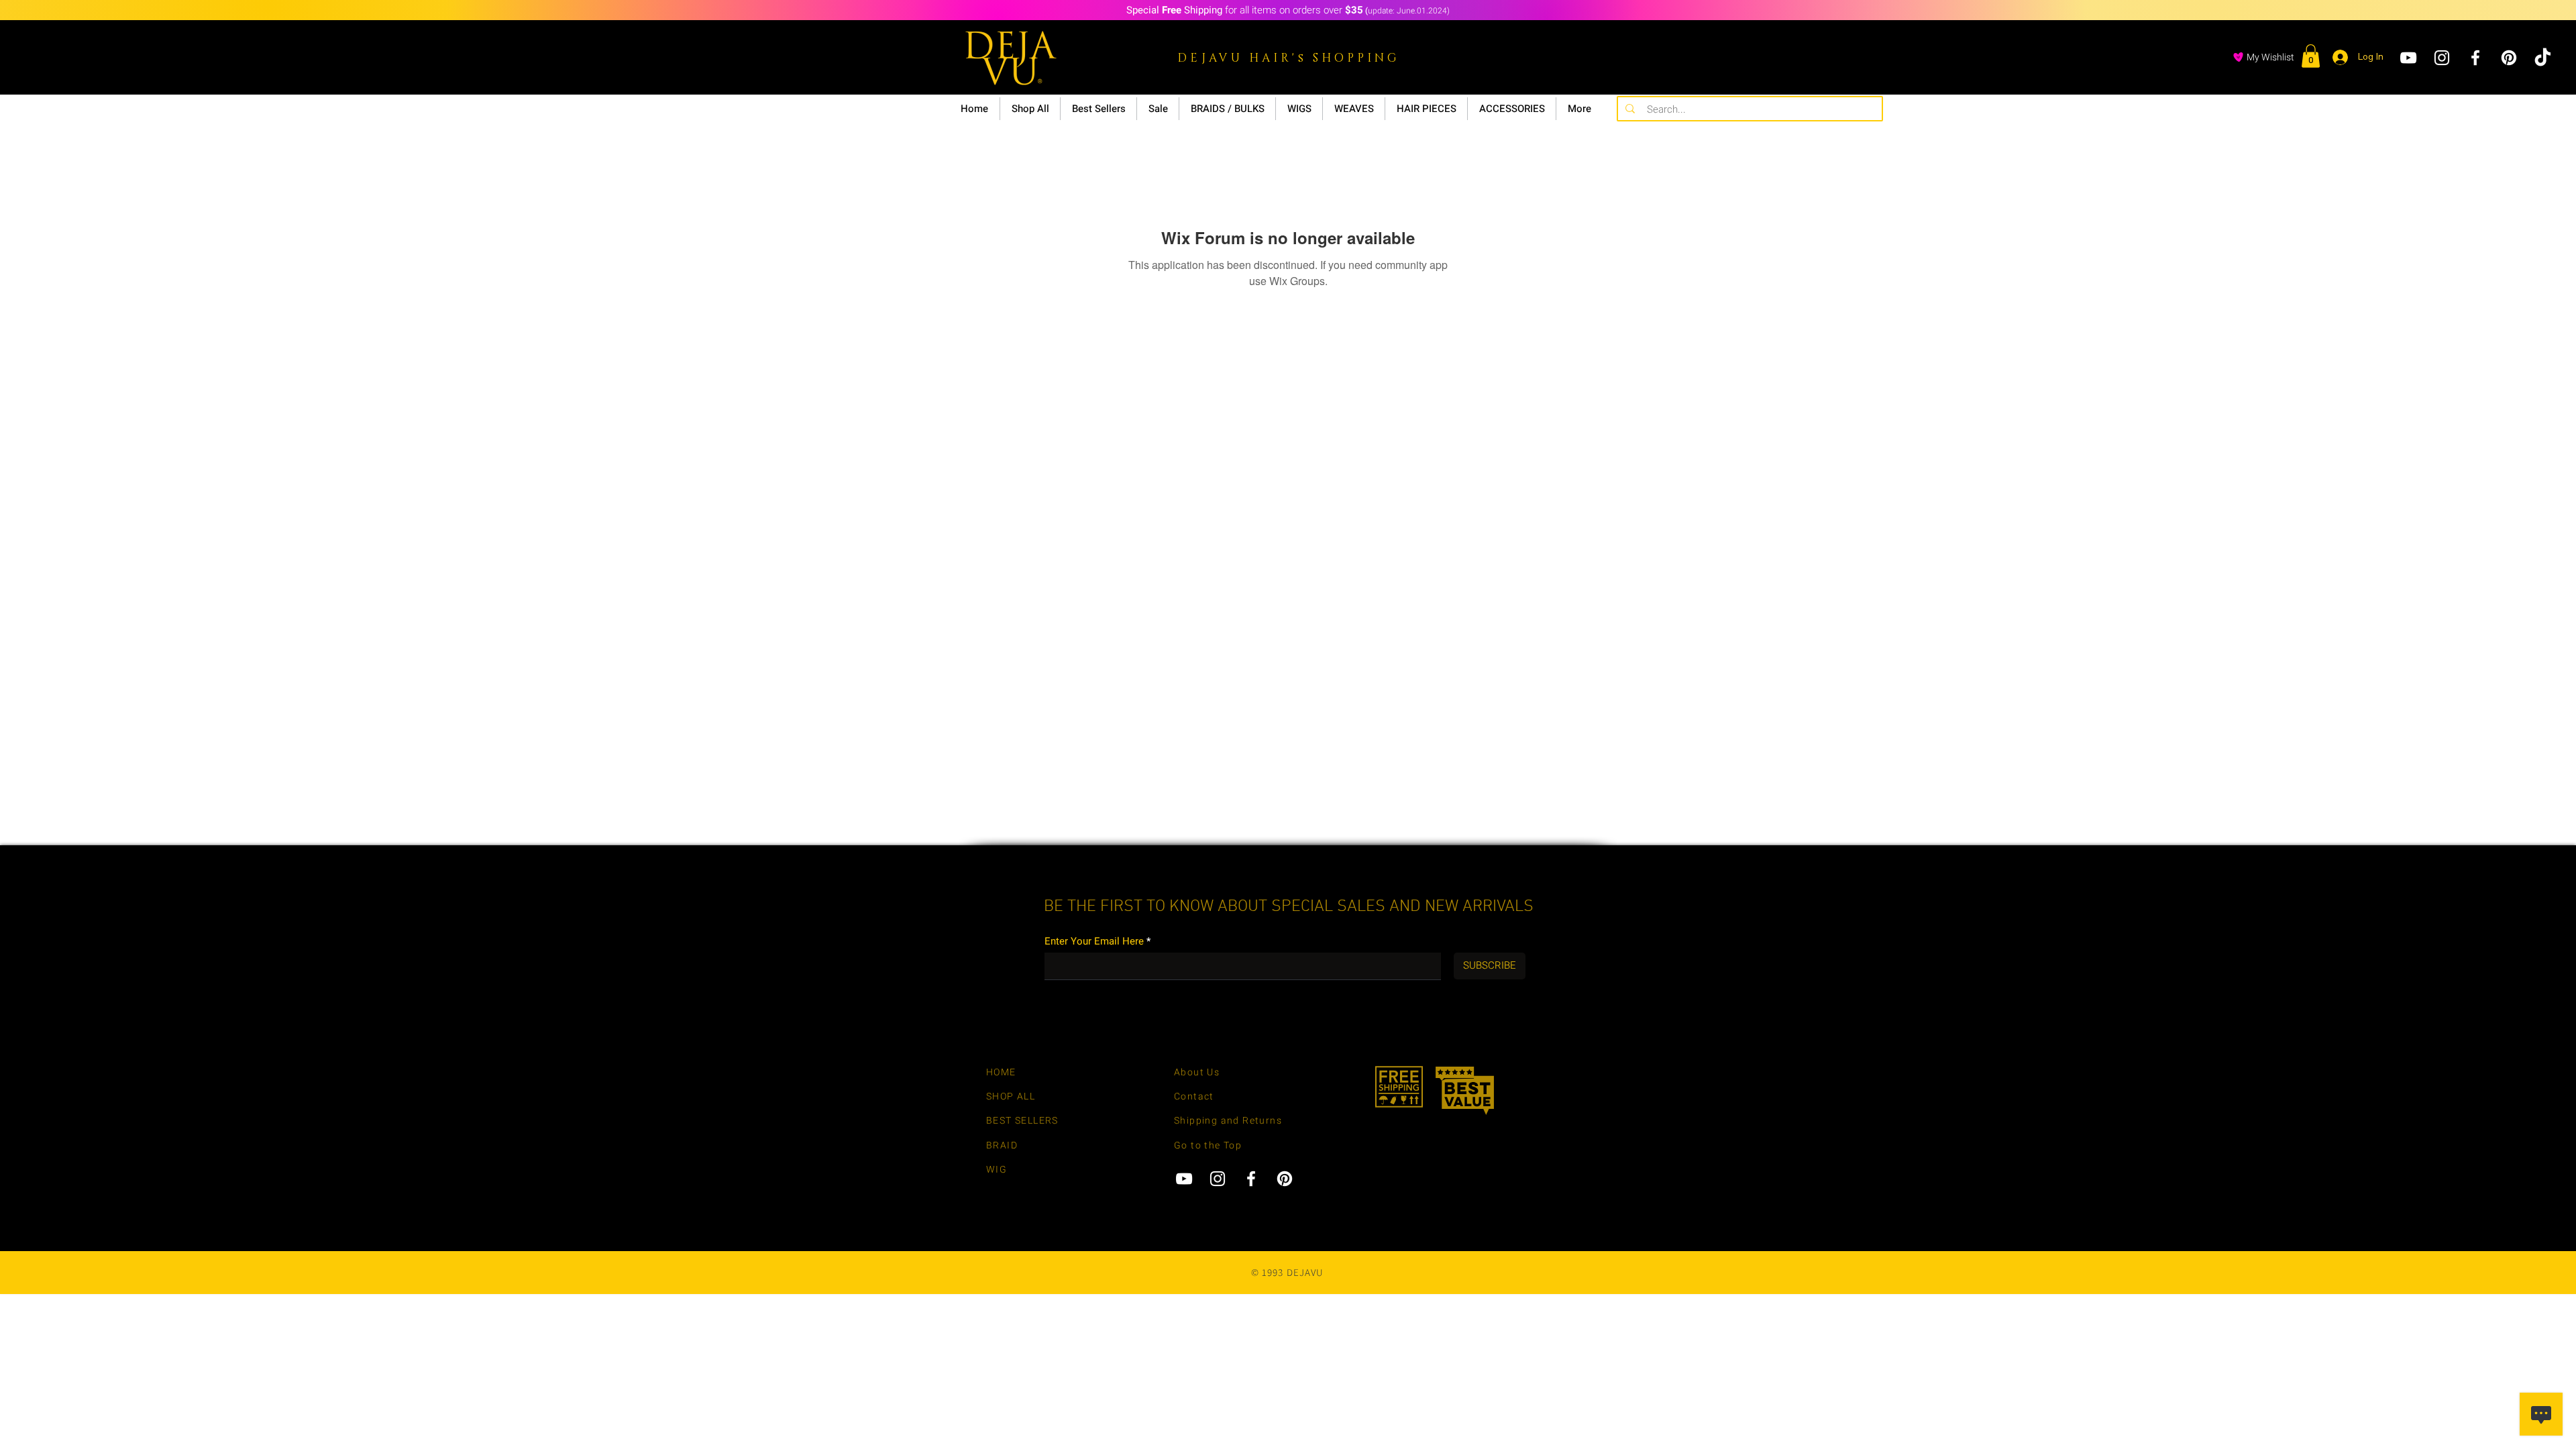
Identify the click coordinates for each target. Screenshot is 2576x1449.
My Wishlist (2270, 57)
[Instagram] (2442, 58)
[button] (2311, 56)
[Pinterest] (2509, 58)
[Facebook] (2475, 58)
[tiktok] (2542, 58)
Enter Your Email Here (1094, 942)
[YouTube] (2408, 58)
